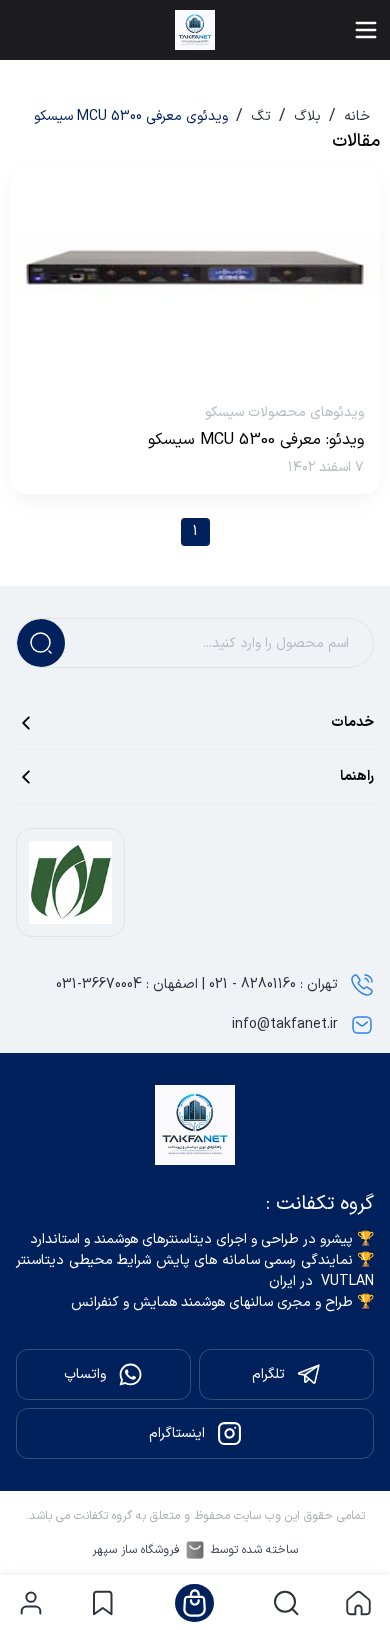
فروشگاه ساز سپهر (136, 1550)
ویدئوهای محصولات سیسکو (284, 412)
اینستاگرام (177, 1433)
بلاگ (307, 116)
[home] (358, 1603)
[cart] (194, 1603)
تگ (261, 116)
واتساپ (85, 1374)
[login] (31, 1603)
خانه (357, 116)
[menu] (366, 30)
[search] (286, 1603)
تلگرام (268, 1374)
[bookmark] (102, 1603)
